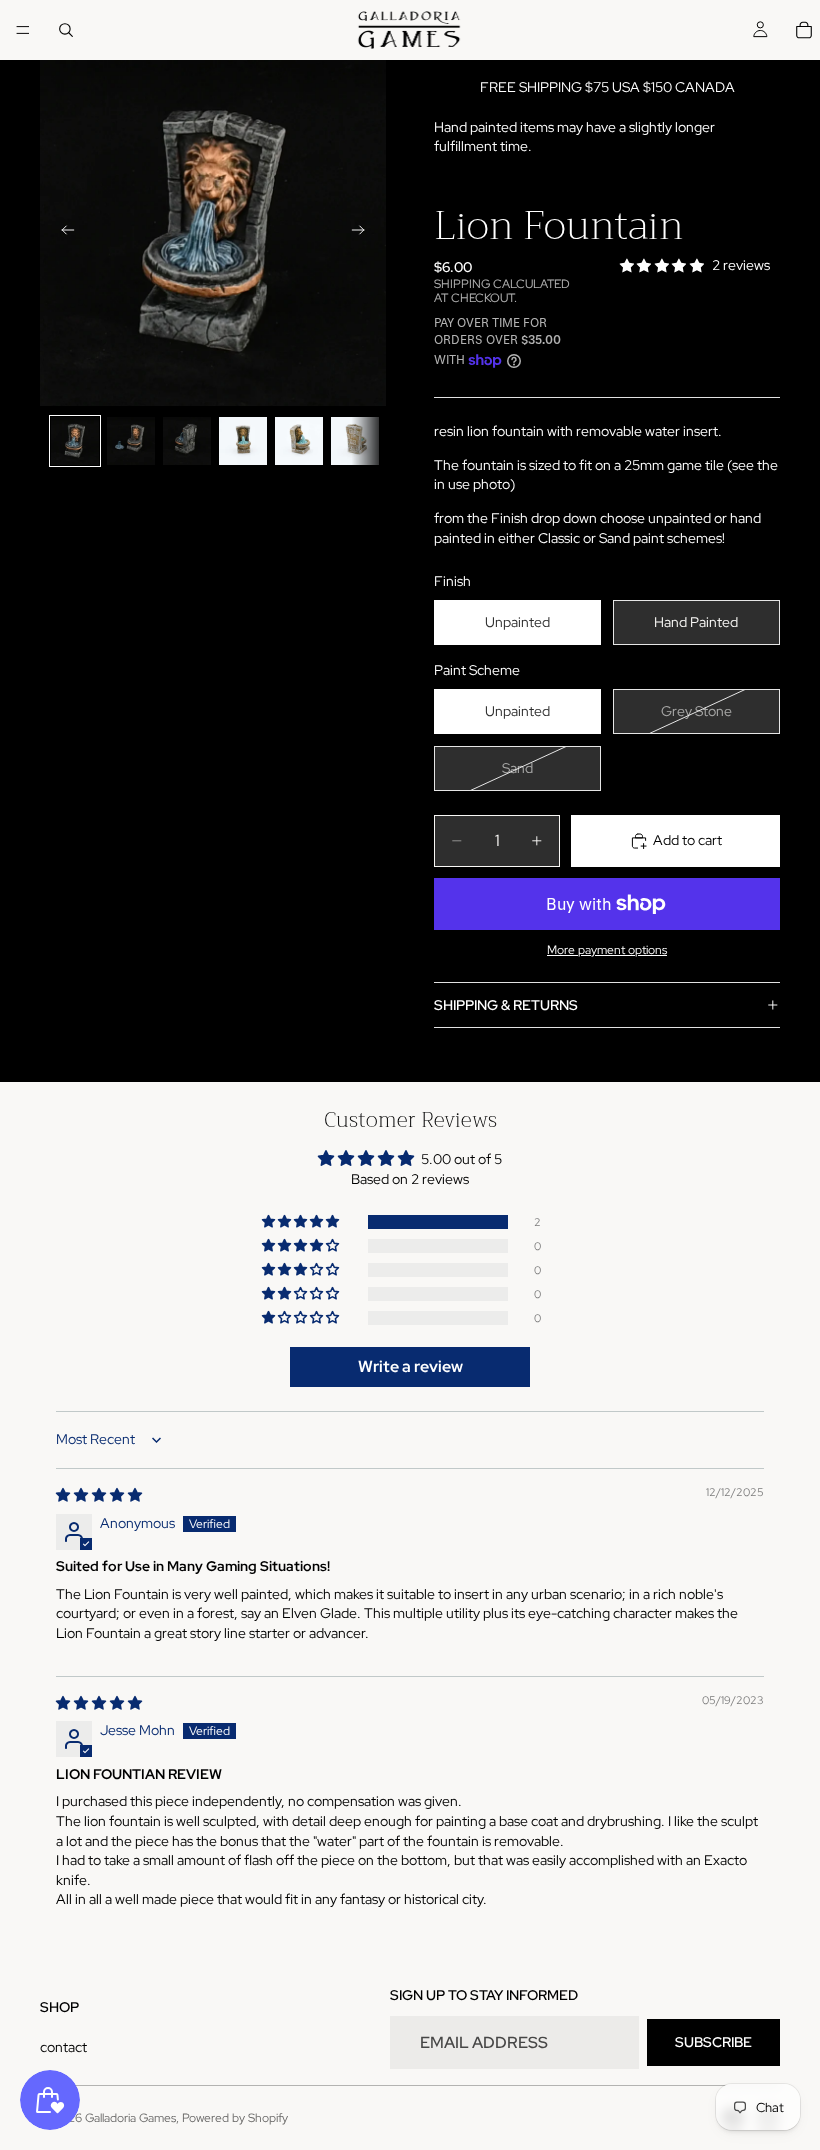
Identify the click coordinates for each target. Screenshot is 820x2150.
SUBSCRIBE (713, 2042)
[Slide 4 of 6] (243, 441)
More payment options (607, 950)
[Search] (66, 30)
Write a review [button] (410, 1366)
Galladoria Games (130, 2118)
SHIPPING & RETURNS (506, 1005)
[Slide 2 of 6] (131, 441)
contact (63, 2047)
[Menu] (23, 30)
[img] (99, 1495)
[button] (302, 1222)
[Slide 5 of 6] (299, 441)
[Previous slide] (62, 233)
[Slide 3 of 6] (187, 441)
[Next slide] (364, 233)
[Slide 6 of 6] (355, 441)
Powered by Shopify (235, 2118)
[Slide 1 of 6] (75, 441)
